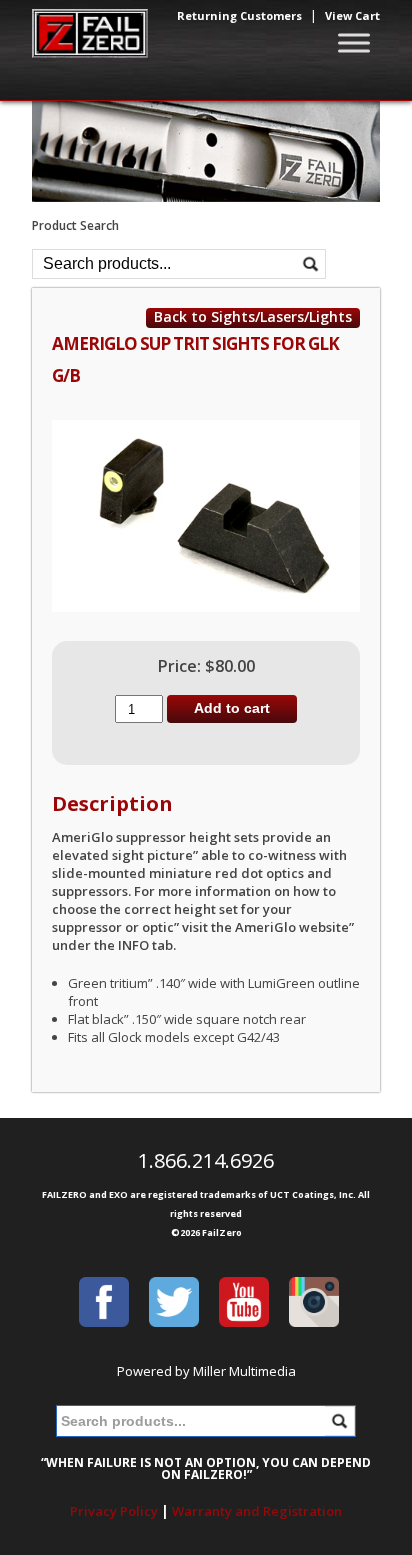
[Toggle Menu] (354, 43)
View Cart (352, 15)
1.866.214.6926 (206, 1160)
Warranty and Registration (257, 1511)
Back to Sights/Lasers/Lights (253, 317)
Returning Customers (239, 15)
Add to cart (232, 708)
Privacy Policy (114, 1511)
